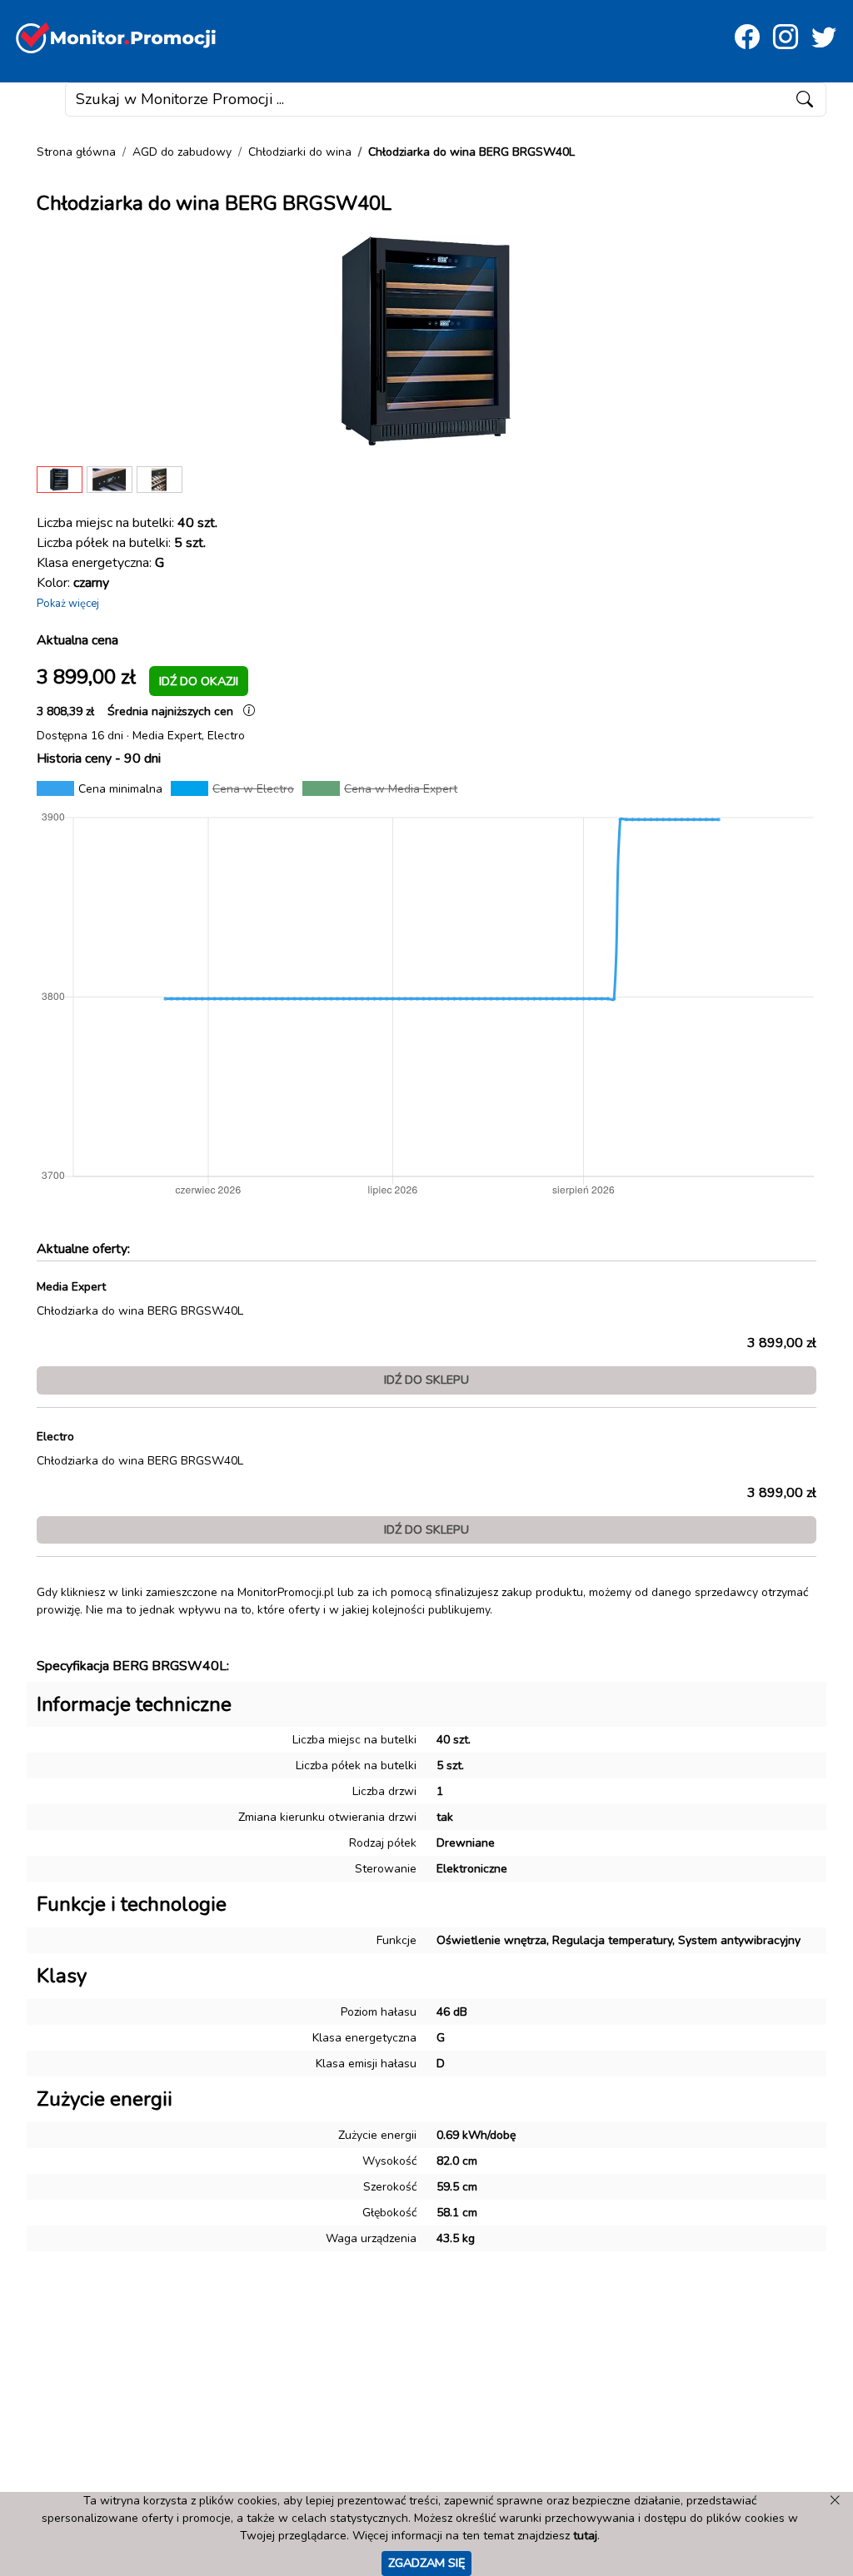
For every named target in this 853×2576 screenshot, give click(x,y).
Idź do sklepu (426, 1380)
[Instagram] (786, 38)
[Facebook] (747, 38)
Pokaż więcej (68, 604)
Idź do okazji (199, 681)
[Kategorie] (39, 100)
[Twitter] (824, 38)
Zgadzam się (426, 2563)
